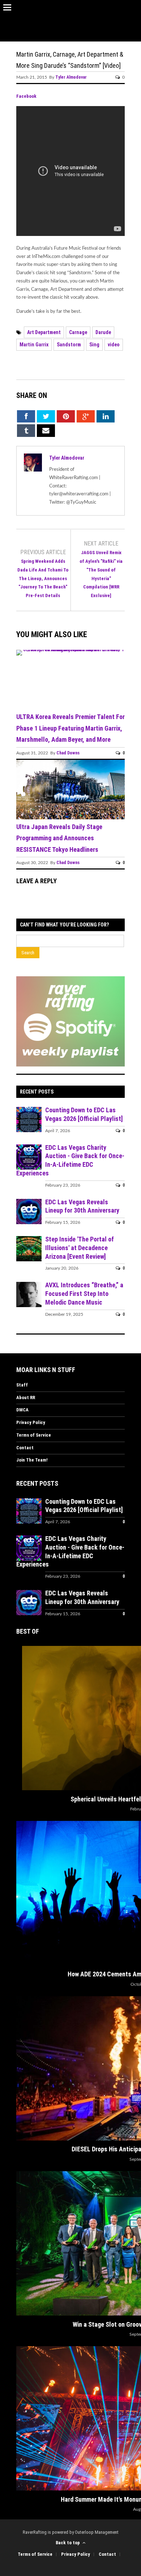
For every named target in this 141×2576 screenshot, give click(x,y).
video (114, 345)
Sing (94, 345)
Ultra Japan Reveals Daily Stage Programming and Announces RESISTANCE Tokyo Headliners (59, 838)
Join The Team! (32, 1460)
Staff (22, 1385)
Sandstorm (69, 345)
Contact (25, 1448)
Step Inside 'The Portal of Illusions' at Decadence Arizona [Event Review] (80, 1248)
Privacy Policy (31, 1422)
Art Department (44, 332)
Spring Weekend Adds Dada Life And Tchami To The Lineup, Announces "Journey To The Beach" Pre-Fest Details (43, 578)
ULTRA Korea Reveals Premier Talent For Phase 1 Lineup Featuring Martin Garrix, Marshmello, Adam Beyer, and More (70, 728)
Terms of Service (34, 1435)
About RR (26, 1397)
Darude (103, 332)
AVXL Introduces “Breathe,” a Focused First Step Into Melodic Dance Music (84, 1294)
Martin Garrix (34, 345)
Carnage (78, 332)
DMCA (22, 1410)
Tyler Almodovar (71, 77)
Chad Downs (68, 753)
